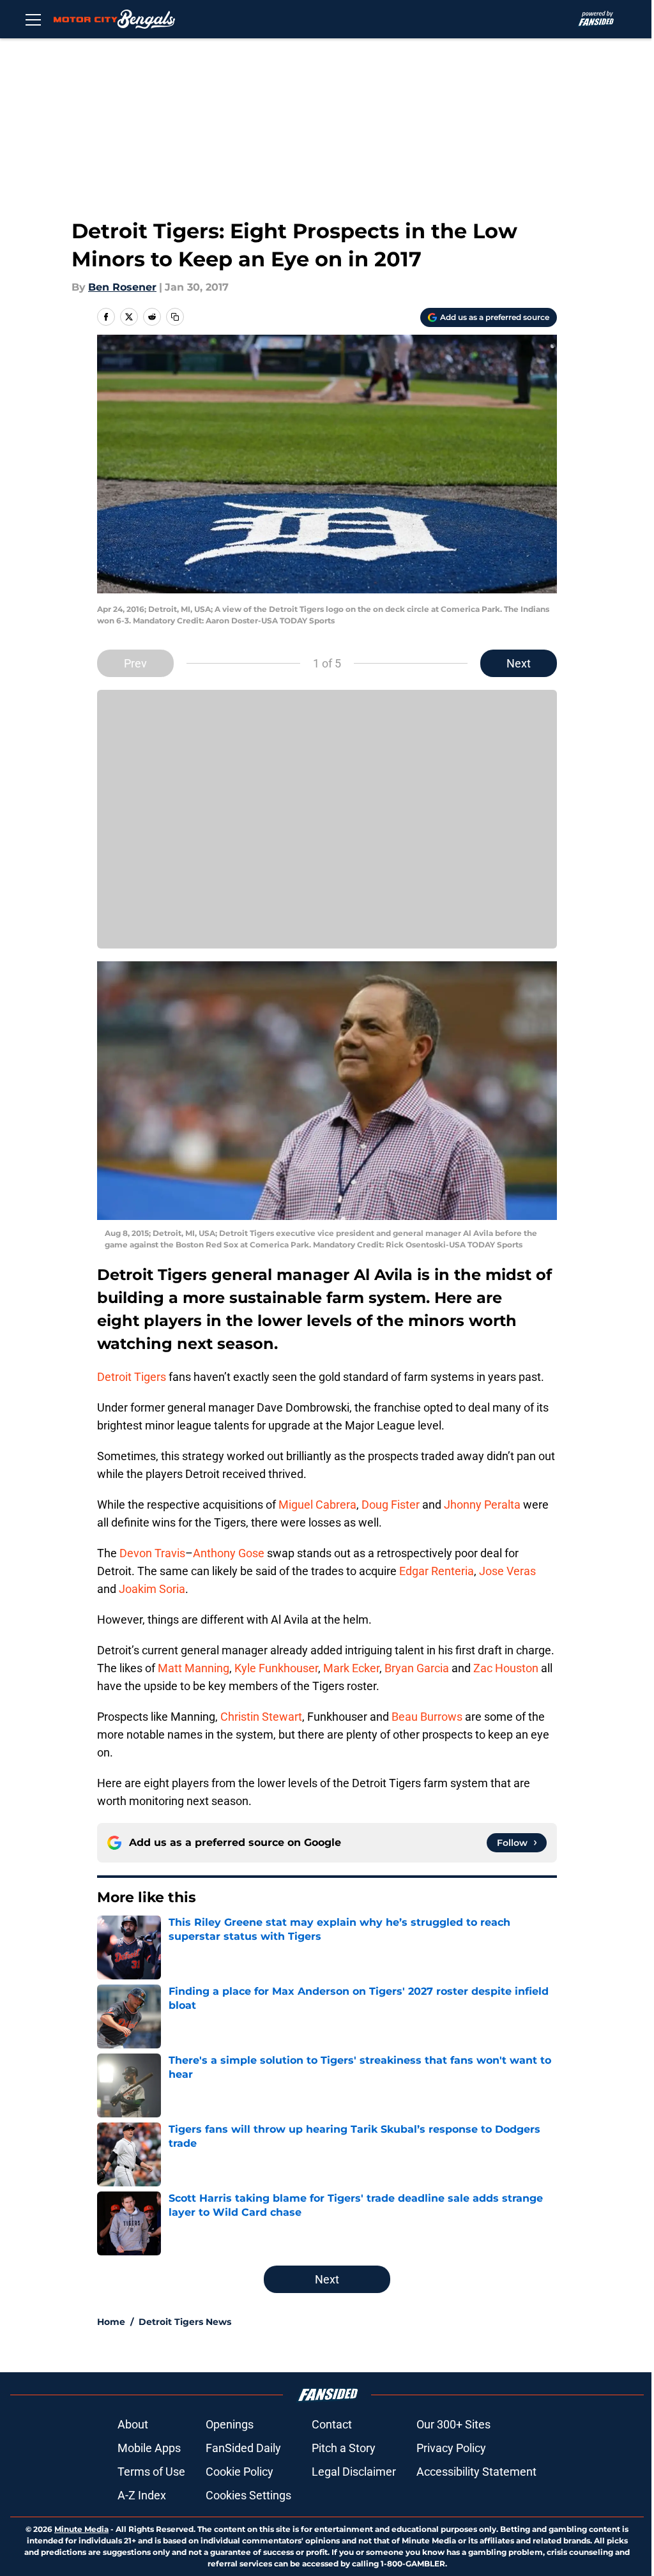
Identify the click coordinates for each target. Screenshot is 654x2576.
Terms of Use (151, 2472)
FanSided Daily (243, 2448)
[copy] (175, 317)
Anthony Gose (229, 1553)
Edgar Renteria (437, 1571)
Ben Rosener (122, 287)
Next (519, 663)
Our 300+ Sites (453, 2424)
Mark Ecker (351, 1668)
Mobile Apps (149, 2448)
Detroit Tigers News (185, 2322)
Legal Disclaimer (354, 2472)
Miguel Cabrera (317, 1505)
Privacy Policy (451, 2448)
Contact (332, 2424)
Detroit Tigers (132, 1377)
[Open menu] (33, 19)
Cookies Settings (248, 2495)
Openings (230, 2424)
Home (111, 2322)
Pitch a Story (344, 2448)
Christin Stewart (261, 1717)
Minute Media (81, 2529)
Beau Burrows (427, 1717)
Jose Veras (507, 1571)
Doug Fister (391, 1505)
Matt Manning (194, 1668)
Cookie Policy (240, 2472)
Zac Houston (506, 1668)
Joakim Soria (152, 1589)
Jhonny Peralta (482, 1505)
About (133, 2424)
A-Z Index (142, 2495)
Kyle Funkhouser (276, 1668)
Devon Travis (152, 1553)
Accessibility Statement (476, 2472)
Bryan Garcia (417, 1668)
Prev (135, 663)
